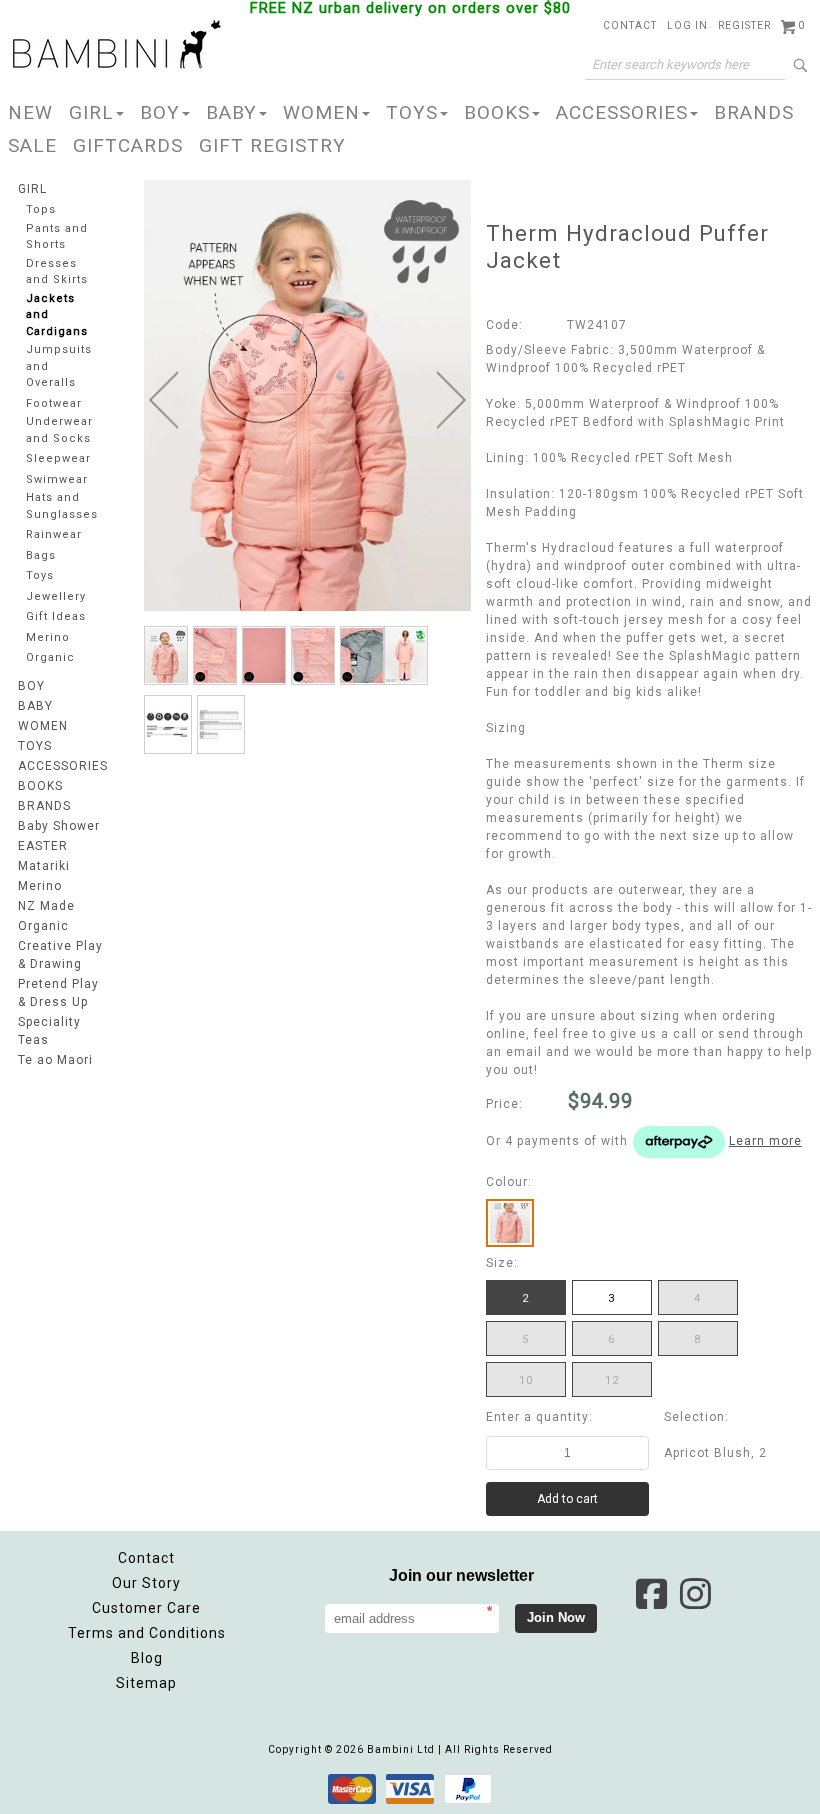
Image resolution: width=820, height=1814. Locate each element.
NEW (30, 112)
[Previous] (163, 400)
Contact (146, 1558)
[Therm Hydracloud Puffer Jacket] (166, 655)
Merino (48, 637)
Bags (41, 555)
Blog (147, 1658)
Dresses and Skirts (57, 272)
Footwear (54, 403)
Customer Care (146, 1608)
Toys (40, 575)
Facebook (651, 1594)
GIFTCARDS (128, 145)
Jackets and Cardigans (57, 315)
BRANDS (754, 112)
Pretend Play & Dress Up (58, 993)
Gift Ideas (56, 616)
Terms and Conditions (147, 1633)
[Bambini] (117, 46)
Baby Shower (59, 826)
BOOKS (497, 112)
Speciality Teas (49, 1031)
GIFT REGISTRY (272, 145)
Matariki (44, 866)
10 (526, 1380)
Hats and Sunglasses (62, 506)
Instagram (695, 1594)
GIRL (91, 112)
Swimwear (57, 479)
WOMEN (321, 112)
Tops (41, 209)
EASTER (43, 846)
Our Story (146, 1583)
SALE (32, 145)
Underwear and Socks (59, 430)
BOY (160, 112)
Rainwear (54, 534)
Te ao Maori (55, 1060)
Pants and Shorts (57, 237)
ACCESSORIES (622, 112)
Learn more (765, 1141)
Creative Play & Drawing (60, 955)
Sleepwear (58, 458)
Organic (50, 657)
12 (612, 1380)
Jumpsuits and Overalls (59, 366)
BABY (231, 112)
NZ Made (46, 906)
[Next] (451, 400)
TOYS (412, 112)
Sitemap (146, 1683)
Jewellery (56, 596)
